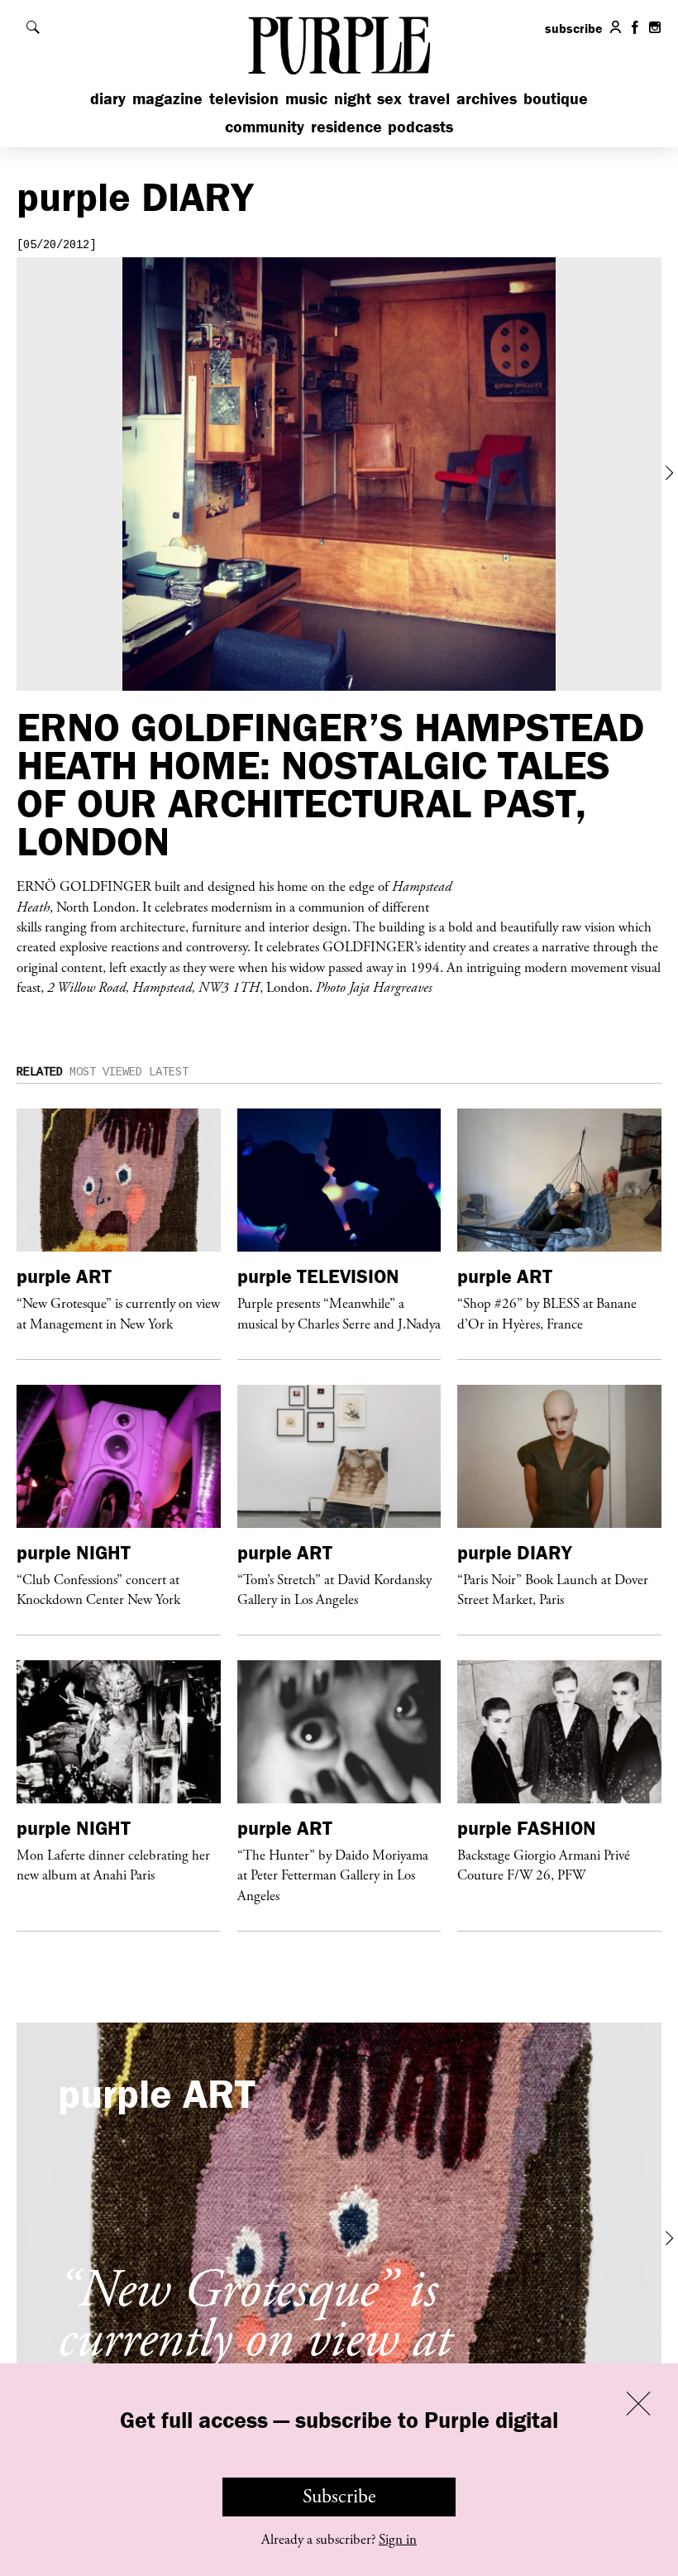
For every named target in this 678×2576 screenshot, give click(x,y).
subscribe (574, 28)
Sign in (398, 2540)
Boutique (556, 98)
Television (244, 98)
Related (40, 1072)
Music (306, 98)
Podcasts (420, 126)
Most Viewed (106, 1072)
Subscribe (339, 2497)
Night (353, 98)
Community (265, 126)
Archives (487, 98)
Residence (346, 126)
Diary (108, 98)
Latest (169, 1072)
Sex (389, 98)
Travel (429, 98)
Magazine (167, 98)
